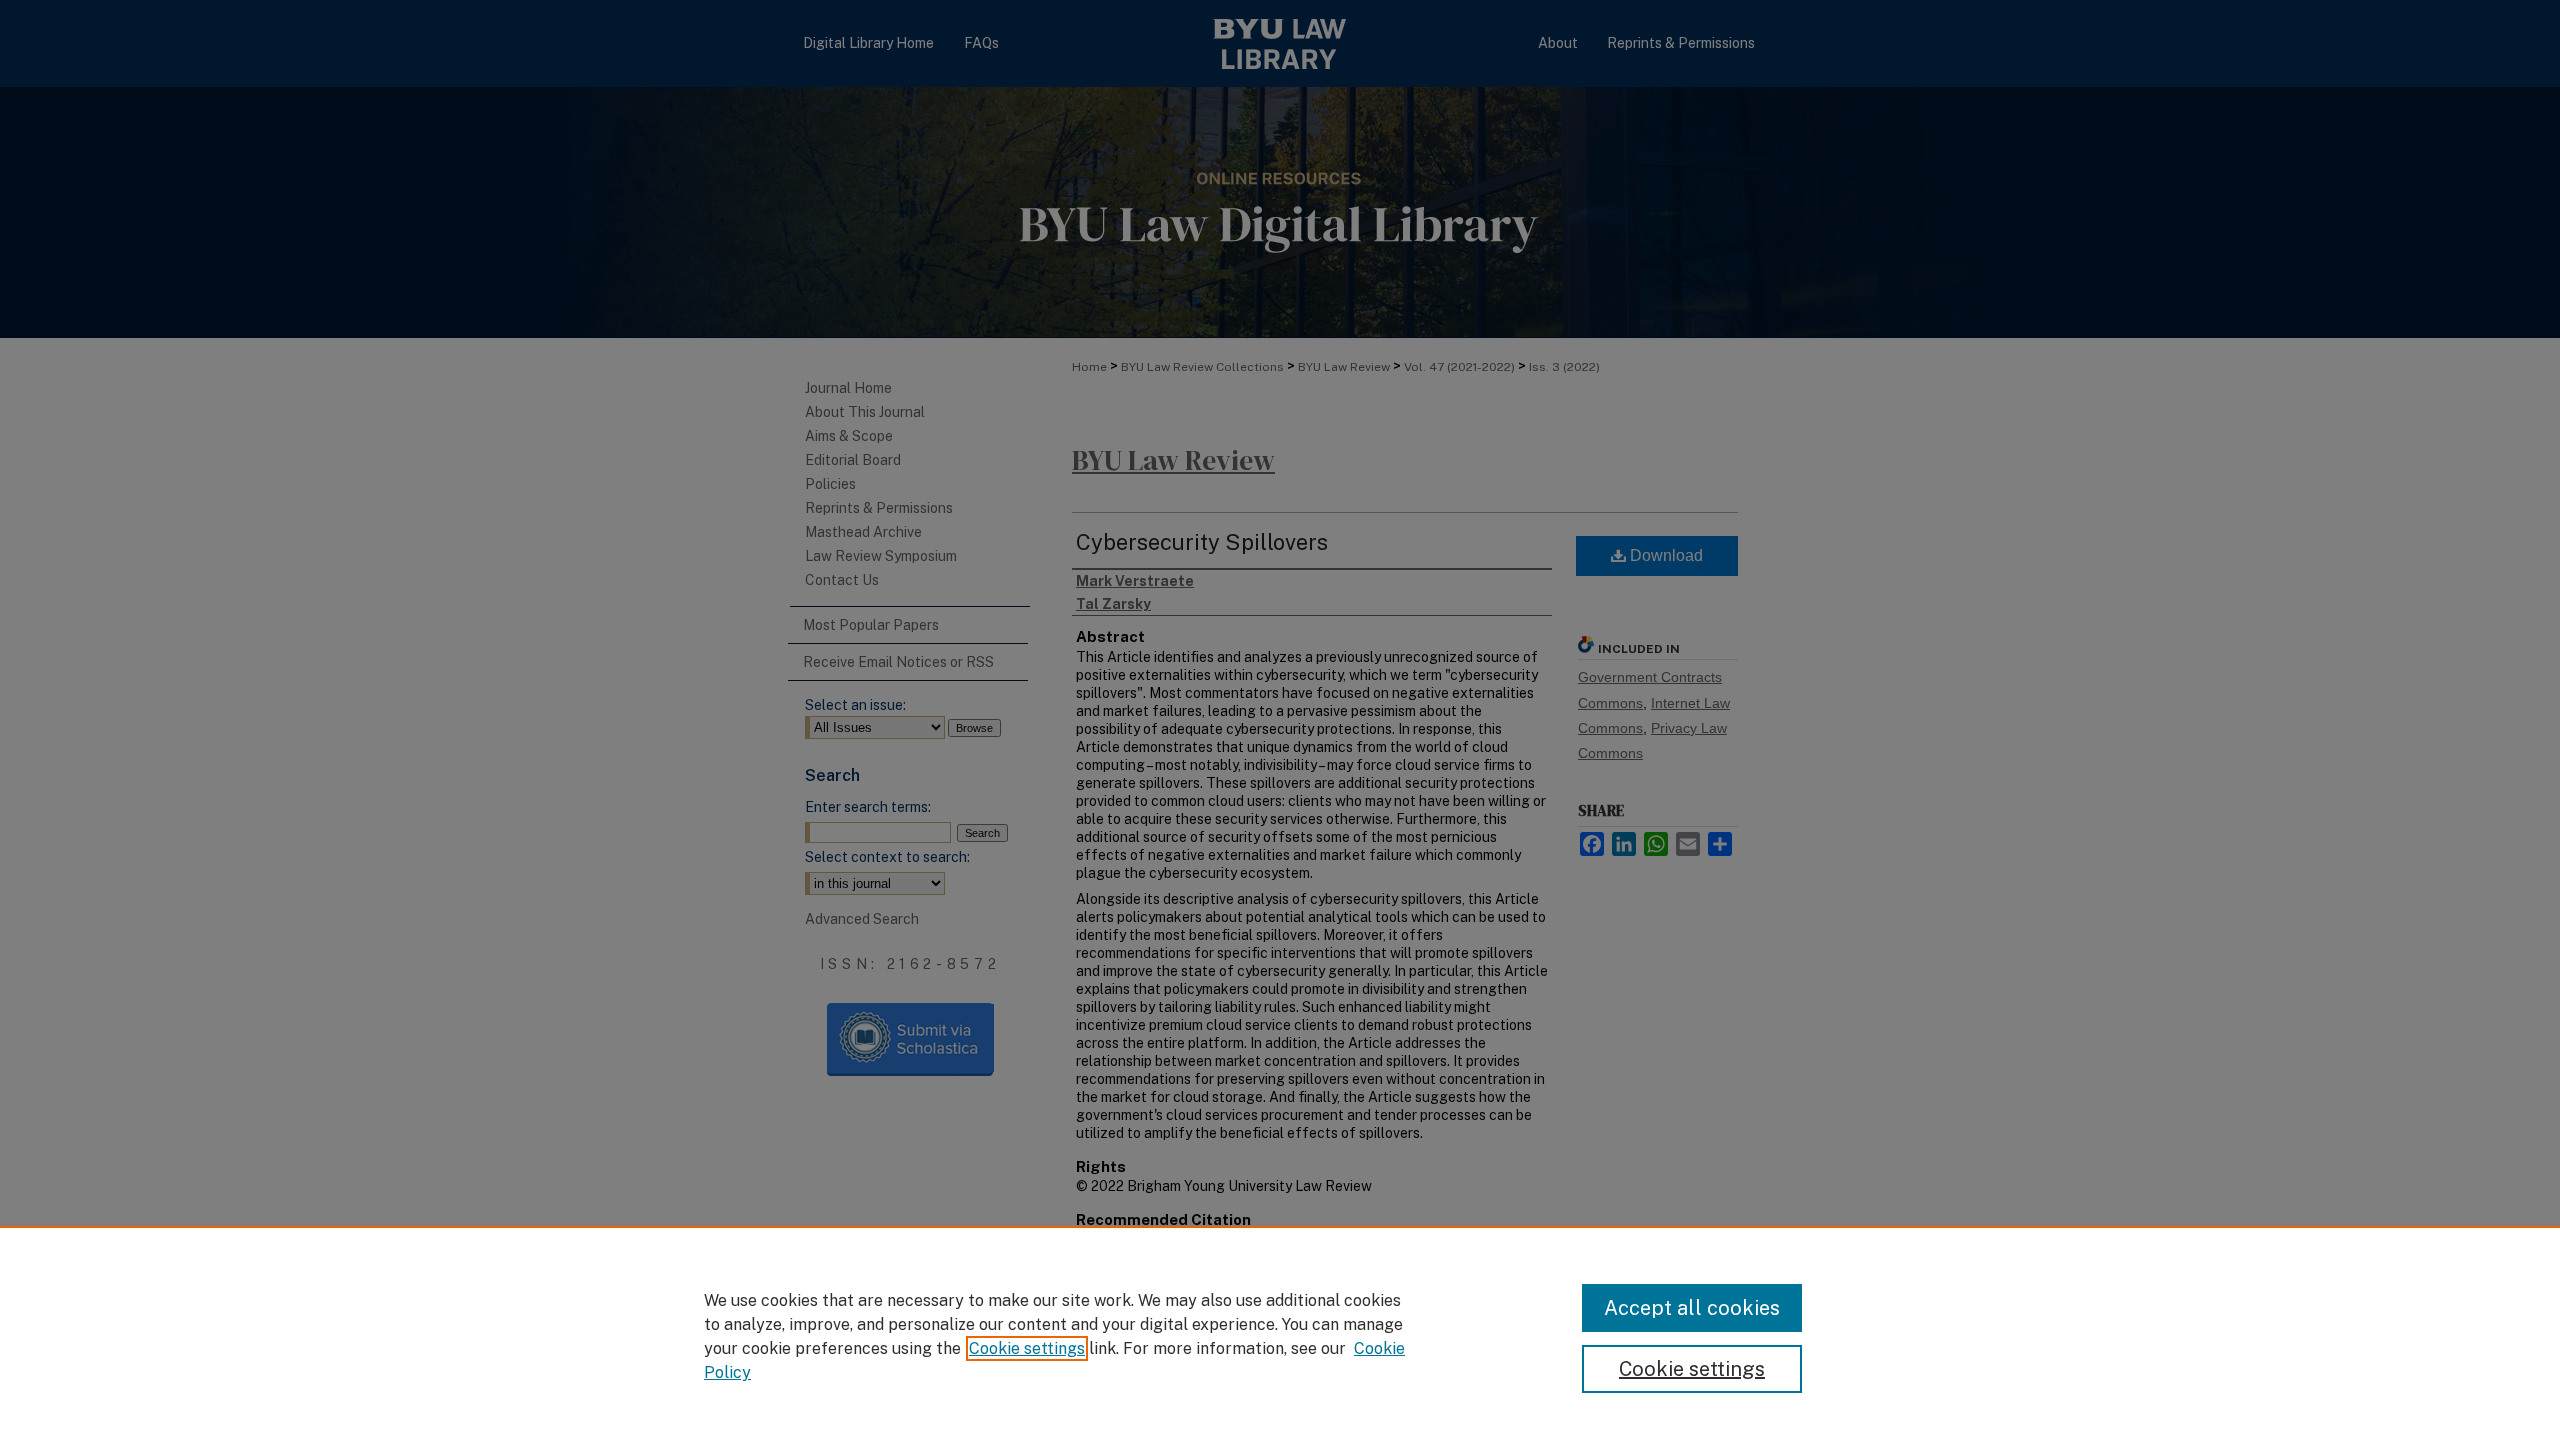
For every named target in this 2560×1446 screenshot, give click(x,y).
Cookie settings (1027, 1348)
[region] (1280, 1336)
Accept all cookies (1692, 1308)
